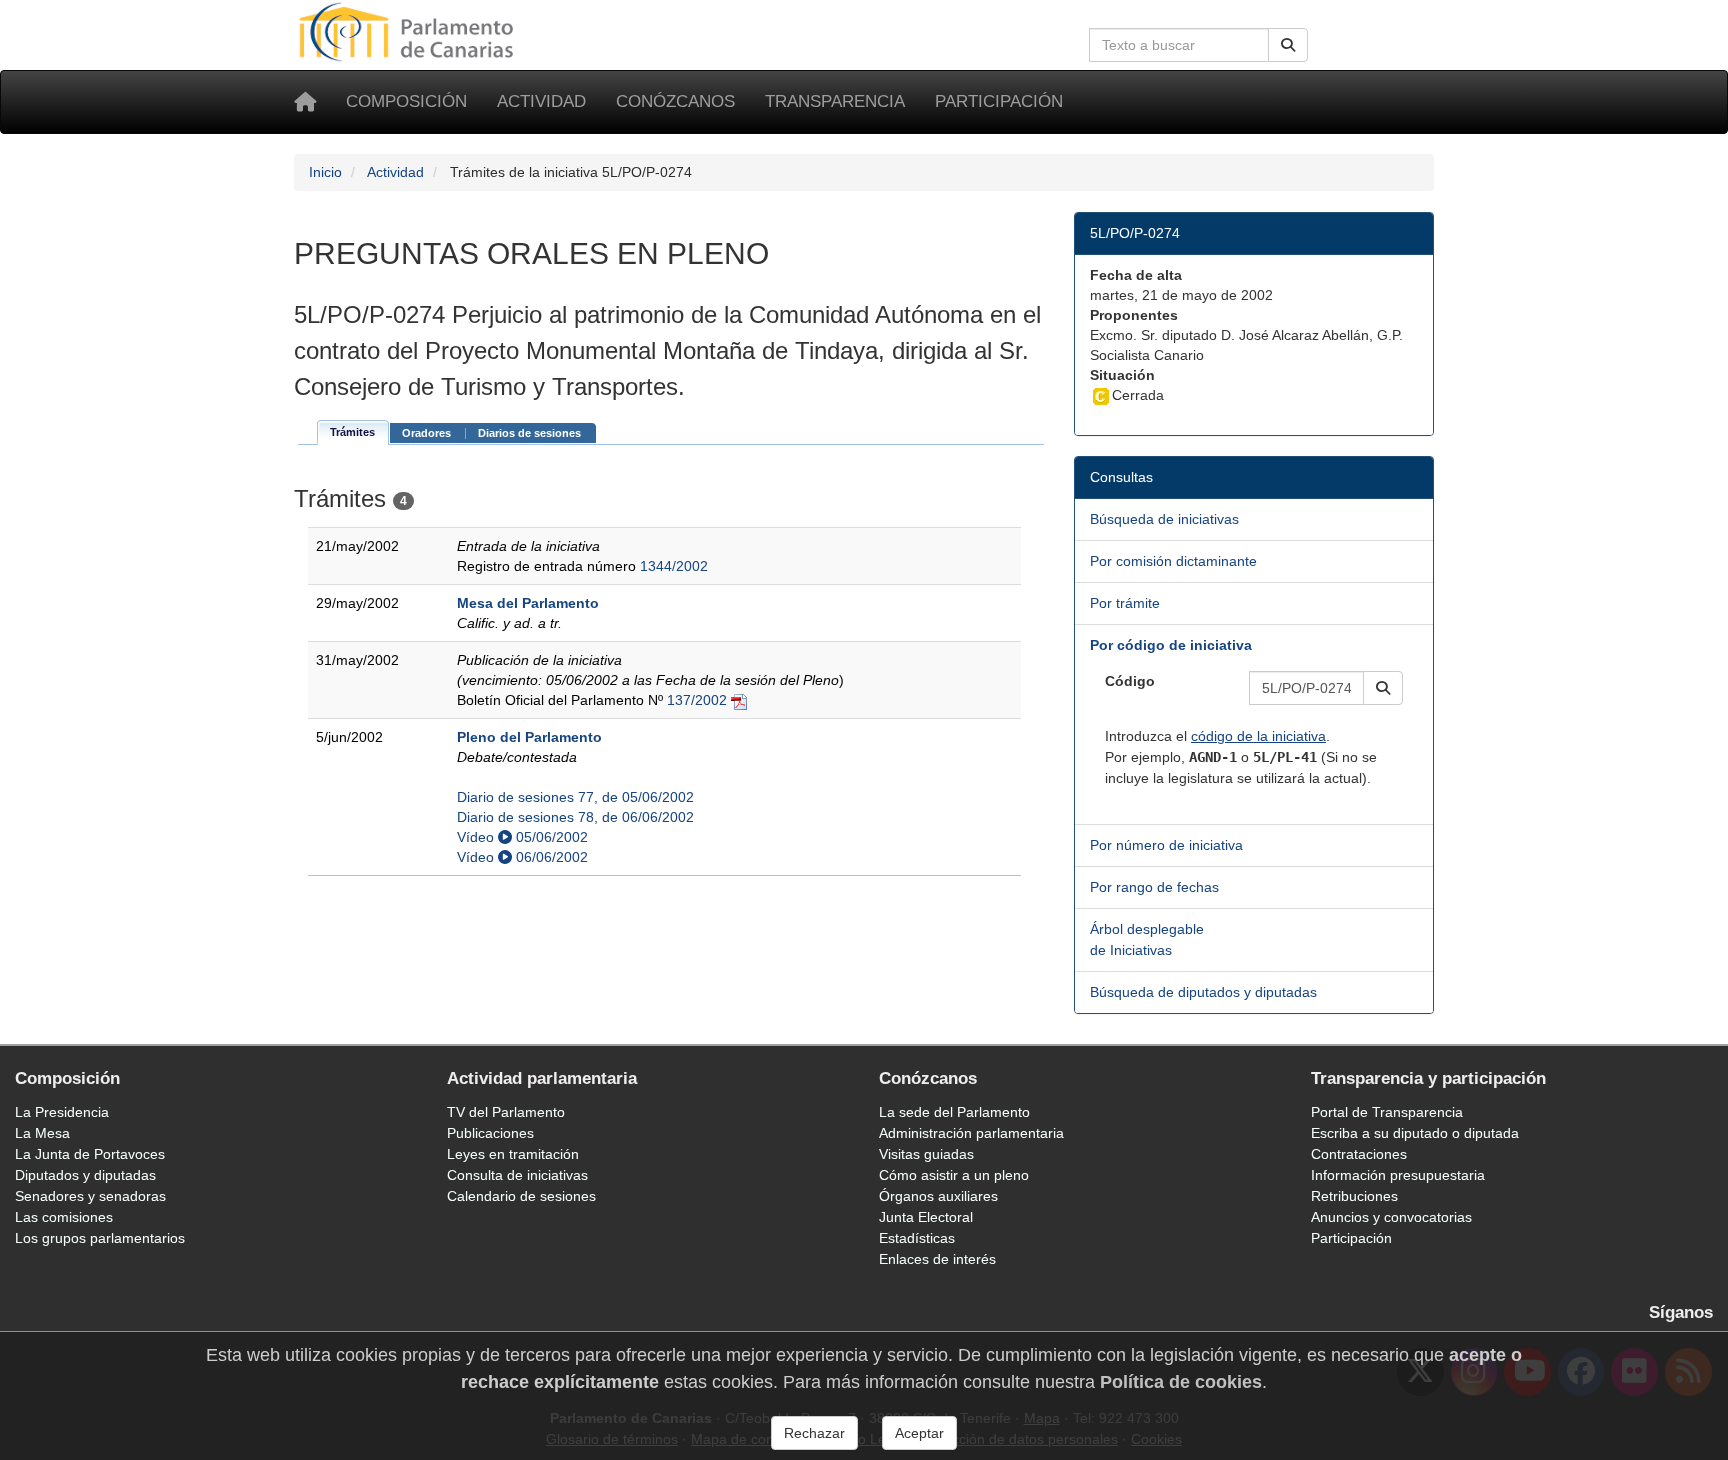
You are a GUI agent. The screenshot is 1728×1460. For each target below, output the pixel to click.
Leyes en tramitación (513, 1154)
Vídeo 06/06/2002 (522, 857)
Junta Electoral (926, 1217)
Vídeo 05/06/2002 (522, 837)
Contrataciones (1359, 1154)
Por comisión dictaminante (1173, 561)
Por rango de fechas (1154, 887)
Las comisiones (64, 1217)
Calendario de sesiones (521, 1196)
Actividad (541, 101)
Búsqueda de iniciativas (1164, 519)
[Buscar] (1288, 45)
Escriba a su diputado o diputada (1415, 1133)
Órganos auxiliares (938, 1196)
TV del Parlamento (506, 1112)
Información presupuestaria (1398, 1175)
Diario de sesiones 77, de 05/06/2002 (575, 797)
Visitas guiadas (926, 1154)
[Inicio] (305, 102)
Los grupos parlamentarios (100, 1238)
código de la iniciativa (1258, 736)
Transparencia (835, 101)
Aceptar (919, 1433)
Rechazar (814, 1433)
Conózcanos (675, 101)
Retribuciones (1354, 1196)
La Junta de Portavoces (90, 1154)
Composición (406, 101)
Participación (999, 101)
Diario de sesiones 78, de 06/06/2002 (575, 817)
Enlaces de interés (937, 1259)
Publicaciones (490, 1133)
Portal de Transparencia (1387, 1112)
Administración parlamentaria (971, 1133)
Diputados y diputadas (85, 1175)
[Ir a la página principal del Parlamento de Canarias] (409, 31)
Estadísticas (917, 1238)
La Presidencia (62, 1112)
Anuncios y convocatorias (1391, 1217)
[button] (1383, 688)
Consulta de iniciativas (517, 1175)
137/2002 (697, 700)
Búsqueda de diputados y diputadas (1203, 992)
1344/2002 (674, 566)
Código (1130, 681)
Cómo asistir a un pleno (954, 1175)
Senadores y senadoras (90, 1196)
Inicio (325, 172)
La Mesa (42, 1133)
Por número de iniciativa (1166, 845)
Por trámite (1125, 603)
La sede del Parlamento (954, 1112)
